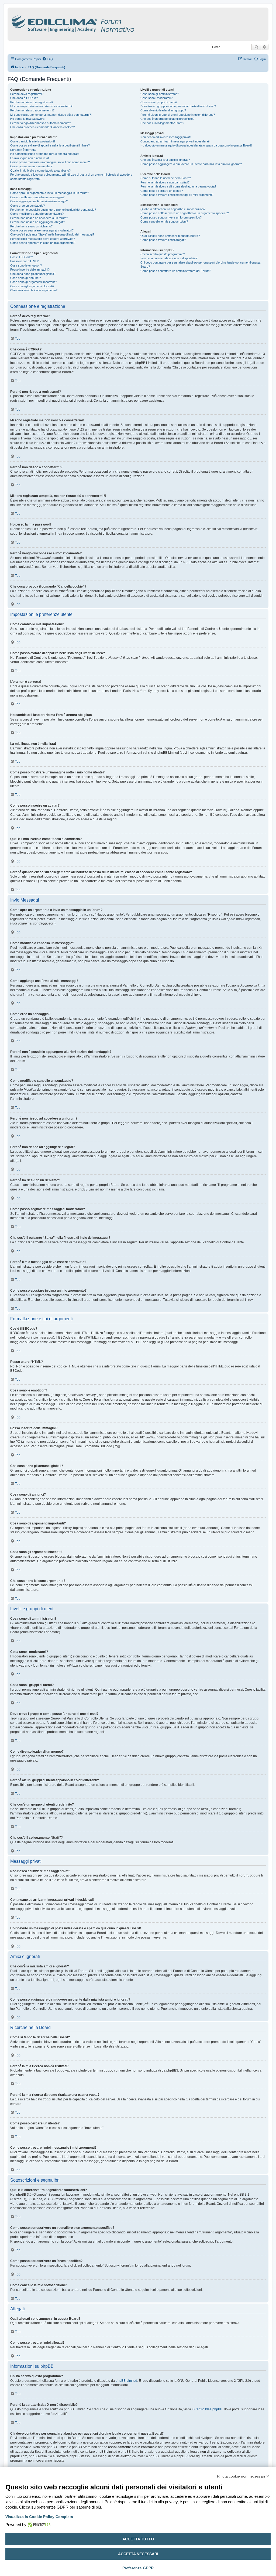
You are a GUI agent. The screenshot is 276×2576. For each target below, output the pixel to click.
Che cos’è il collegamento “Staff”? (162, 123)
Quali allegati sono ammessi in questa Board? (170, 236)
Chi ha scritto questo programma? (163, 254)
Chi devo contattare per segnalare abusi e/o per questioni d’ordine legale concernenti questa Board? (200, 265)
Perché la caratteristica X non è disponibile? (169, 258)
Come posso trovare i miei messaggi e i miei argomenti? (177, 195)
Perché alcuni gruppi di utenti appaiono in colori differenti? (178, 115)
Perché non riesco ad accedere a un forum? (39, 218)
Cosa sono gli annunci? (25, 278)
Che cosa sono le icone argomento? (34, 290)
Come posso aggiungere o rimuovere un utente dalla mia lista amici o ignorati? (191, 164)
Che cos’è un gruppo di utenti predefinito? (167, 119)
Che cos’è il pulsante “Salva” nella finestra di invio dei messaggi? (52, 234)
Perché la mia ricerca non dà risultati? (165, 182)
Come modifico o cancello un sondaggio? (37, 214)
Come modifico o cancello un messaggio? (37, 197)
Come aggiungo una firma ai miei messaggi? (39, 201)
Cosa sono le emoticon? (26, 265)
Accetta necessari (138, 2554)
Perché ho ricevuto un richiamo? (31, 226)
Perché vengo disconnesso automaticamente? (41, 123)
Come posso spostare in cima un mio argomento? (43, 243)
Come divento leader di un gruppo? (163, 110)
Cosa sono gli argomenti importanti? (34, 282)
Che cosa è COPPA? (24, 98)
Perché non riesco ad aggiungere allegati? (38, 222)
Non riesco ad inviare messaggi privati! (166, 137)
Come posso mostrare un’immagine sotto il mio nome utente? (50, 162)
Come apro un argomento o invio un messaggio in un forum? (50, 193)
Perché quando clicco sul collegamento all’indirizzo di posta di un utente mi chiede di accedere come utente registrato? (71, 177)
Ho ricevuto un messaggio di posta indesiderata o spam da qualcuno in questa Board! (196, 145)
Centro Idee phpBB (208, 2409)
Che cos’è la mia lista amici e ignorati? (165, 160)
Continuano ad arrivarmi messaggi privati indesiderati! (175, 141)
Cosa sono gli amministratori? (160, 94)
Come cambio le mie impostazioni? (33, 141)
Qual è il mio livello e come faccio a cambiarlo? (40, 170)
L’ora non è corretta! (23, 150)
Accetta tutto (138, 2539)
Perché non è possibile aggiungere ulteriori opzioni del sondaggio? (53, 210)
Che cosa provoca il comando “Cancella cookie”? (42, 127)
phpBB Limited (126, 2381)
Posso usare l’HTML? (24, 261)
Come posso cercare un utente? (162, 191)
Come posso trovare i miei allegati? (163, 240)
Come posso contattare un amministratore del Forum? (176, 271)
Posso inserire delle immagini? (30, 269)
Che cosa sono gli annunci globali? (33, 274)
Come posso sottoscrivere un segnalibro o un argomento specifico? (185, 213)
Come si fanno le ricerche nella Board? (166, 178)
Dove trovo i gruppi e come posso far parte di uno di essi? (178, 106)
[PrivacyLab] (38, 2525)
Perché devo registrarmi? (27, 94)
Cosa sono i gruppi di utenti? (159, 102)
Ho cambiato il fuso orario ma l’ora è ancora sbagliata (45, 154)
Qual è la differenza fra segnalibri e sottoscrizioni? (173, 209)
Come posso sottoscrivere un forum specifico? (171, 217)
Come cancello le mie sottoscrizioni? (164, 221)
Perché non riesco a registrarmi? (32, 102)
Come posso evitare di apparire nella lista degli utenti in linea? (50, 145)
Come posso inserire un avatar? (31, 166)
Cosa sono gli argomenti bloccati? (32, 286)
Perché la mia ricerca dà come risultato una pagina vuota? (178, 186)
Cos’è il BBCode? (22, 257)
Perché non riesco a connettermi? (32, 110)
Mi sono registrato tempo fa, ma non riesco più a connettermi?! (51, 115)
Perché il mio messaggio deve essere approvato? (43, 239)
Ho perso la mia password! (28, 119)
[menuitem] (47, 59)
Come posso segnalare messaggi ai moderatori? (42, 230)
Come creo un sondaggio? (27, 206)
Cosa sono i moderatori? (156, 98)
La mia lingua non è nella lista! (30, 158)
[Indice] (96, 23)
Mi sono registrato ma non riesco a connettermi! (41, 106)
